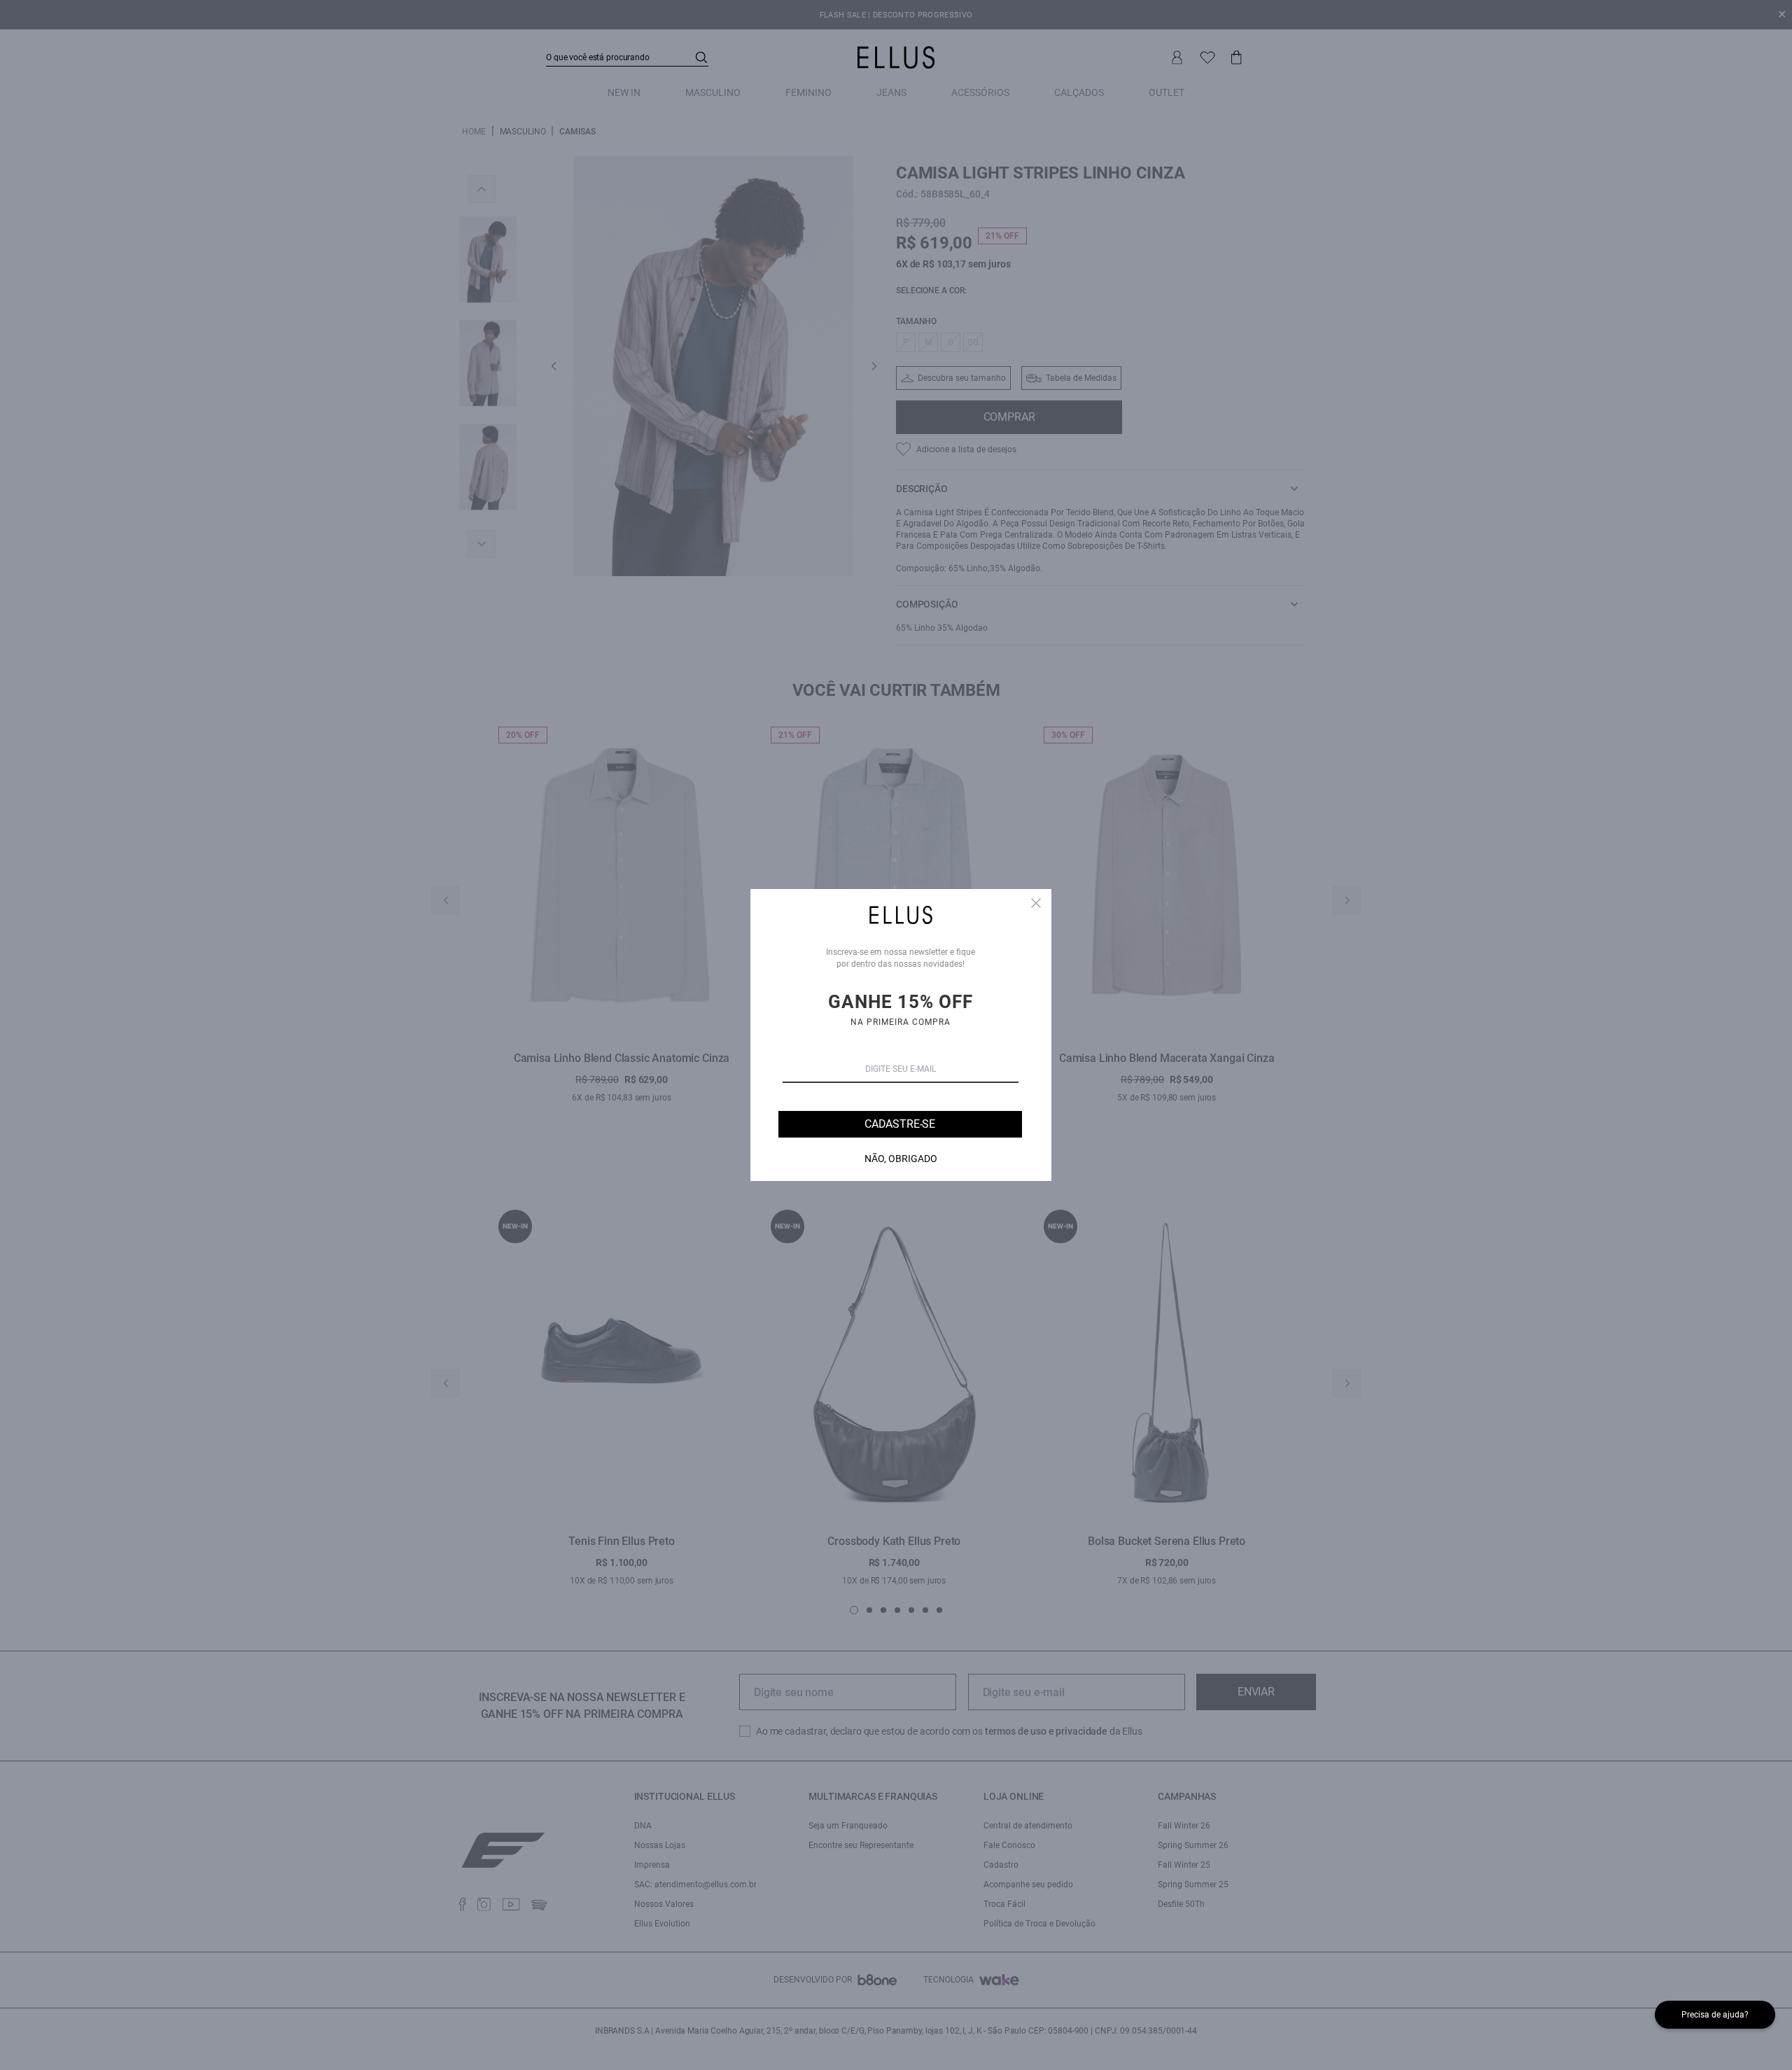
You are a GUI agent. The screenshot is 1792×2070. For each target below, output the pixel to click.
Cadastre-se (900, 1124)
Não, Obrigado (901, 1159)
